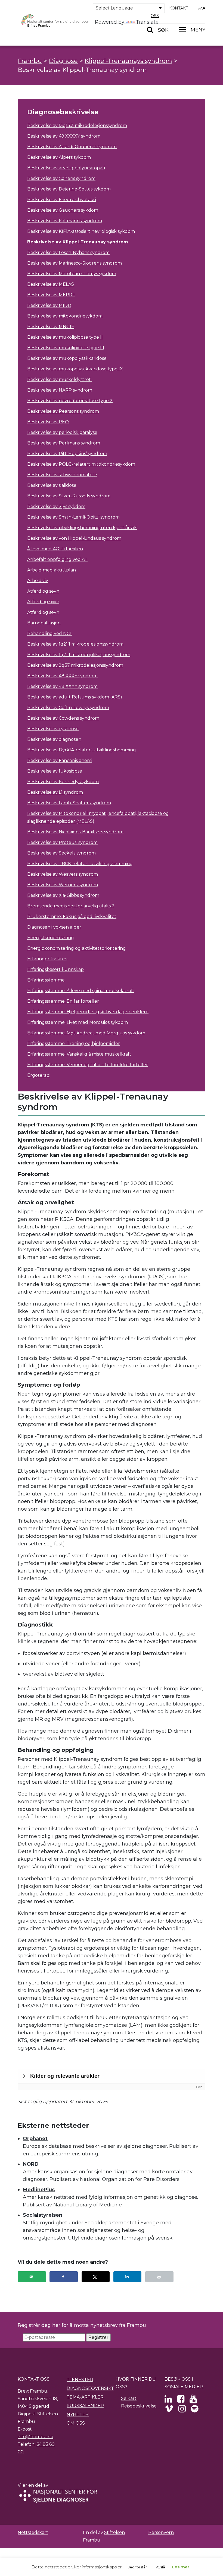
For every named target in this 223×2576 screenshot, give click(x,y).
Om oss (76, 2423)
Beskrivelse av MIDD (49, 305)
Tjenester (80, 2380)
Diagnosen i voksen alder (54, 927)
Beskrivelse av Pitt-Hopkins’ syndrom (67, 454)
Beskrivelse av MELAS (51, 284)
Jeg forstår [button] (137, 2567)
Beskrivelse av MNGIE (51, 327)
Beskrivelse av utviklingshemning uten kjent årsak (82, 528)
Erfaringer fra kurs (47, 959)
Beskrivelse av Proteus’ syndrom (62, 842)
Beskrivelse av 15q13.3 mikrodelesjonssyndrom (77, 126)
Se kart (129, 2398)
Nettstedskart (33, 2532)
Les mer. (181, 2567)
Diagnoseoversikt (90, 2388)
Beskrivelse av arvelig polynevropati (66, 168)
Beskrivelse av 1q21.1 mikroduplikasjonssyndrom (79, 655)
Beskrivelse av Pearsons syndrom (63, 411)
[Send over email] (32, 2277)
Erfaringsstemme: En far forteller (63, 1001)
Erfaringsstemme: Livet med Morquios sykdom (78, 1022)
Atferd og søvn (43, 591)
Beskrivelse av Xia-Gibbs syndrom (63, 895)
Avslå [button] (161, 2567)
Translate (147, 22)
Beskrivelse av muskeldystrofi (59, 379)
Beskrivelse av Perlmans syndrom (64, 443)
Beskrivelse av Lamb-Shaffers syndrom (69, 803)
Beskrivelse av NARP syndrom (60, 390)
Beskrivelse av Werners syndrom (63, 885)
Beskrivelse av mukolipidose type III (66, 348)
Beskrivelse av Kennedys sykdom (63, 782)
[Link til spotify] (195, 2410)
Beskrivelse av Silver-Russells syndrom (69, 496)
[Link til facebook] (181, 2401)
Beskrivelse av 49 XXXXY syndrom (64, 136)
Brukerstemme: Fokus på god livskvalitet (72, 917)
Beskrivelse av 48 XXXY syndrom (62, 676)
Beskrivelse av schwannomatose (62, 475)
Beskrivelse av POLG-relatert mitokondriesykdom (81, 464)
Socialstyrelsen (43, 2215)
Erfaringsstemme (46, 980)
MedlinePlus (39, 2190)
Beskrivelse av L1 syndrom (55, 792)
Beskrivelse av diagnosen (54, 739)
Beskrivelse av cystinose (53, 729)
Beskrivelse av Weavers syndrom (63, 874)
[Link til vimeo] (169, 2410)
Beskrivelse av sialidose (52, 485)
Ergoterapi (39, 1075)
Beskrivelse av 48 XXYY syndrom (62, 686)
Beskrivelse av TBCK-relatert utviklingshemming (80, 864)
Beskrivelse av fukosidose (55, 771)
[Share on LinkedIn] (128, 2277)
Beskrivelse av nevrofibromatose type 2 (70, 401)
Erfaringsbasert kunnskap (55, 969)
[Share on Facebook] (64, 2277)
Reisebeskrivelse (139, 2406)
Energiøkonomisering (51, 938)
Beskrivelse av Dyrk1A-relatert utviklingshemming (82, 750)
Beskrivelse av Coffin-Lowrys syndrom (68, 708)
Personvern (161, 2532)
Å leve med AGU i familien (55, 549)
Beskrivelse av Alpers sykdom (59, 157)
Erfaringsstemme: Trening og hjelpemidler (74, 1044)
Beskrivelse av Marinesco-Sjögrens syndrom (75, 263)
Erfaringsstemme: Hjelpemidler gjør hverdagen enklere (88, 1012)
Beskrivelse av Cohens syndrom (61, 178)
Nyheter (78, 2414)
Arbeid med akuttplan (52, 570)
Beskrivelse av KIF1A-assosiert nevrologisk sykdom (81, 231)
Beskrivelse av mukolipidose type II (65, 337)
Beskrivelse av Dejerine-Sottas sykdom (69, 189)
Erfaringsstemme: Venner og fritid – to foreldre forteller (88, 1065)
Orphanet (35, 2139)
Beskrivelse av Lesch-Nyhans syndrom (68, 252)
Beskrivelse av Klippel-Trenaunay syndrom (78, 242)
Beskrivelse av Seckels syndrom (61, 853)
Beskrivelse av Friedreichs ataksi (62, 200)
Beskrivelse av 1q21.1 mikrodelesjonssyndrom (75, 644)
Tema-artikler (85, 2397)
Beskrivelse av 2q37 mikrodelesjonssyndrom (75, 665)
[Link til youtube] (193, 2401)
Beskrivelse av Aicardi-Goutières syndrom (72, 147)
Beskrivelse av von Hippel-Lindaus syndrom (74, 538)
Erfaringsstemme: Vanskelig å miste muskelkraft (79, 1054)
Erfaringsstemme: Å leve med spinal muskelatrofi (80, 991)
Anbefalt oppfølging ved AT (57, 559)
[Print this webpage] (159, 2277)
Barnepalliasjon (44, 623)
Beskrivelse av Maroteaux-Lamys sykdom (72, 274)
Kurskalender (85, 2406)
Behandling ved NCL (50, 633)
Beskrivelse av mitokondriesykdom (65, 316)
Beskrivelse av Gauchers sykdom (63, 210)
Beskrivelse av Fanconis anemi (60, 760)
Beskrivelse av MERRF (51, 295)
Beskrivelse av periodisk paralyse (62, 432)
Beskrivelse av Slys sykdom (56, 506)
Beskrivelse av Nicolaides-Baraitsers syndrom (75, 832)
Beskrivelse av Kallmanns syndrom (65, 221)
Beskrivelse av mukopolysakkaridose (67, 358)
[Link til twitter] (168, 2401)
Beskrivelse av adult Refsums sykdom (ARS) (75, 697)
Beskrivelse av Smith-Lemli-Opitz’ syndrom (73, 517)
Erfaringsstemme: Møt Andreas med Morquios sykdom (86, 1033)
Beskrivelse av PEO (48, 422)
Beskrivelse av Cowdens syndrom (63, 718)
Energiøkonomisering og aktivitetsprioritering (77, 948)
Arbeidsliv (38, 581)
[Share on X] (96, 2277)
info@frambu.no (35, 2437)
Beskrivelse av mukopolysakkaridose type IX (75, 369)
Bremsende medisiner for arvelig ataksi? (71, 906)
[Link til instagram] (182, 2410)
